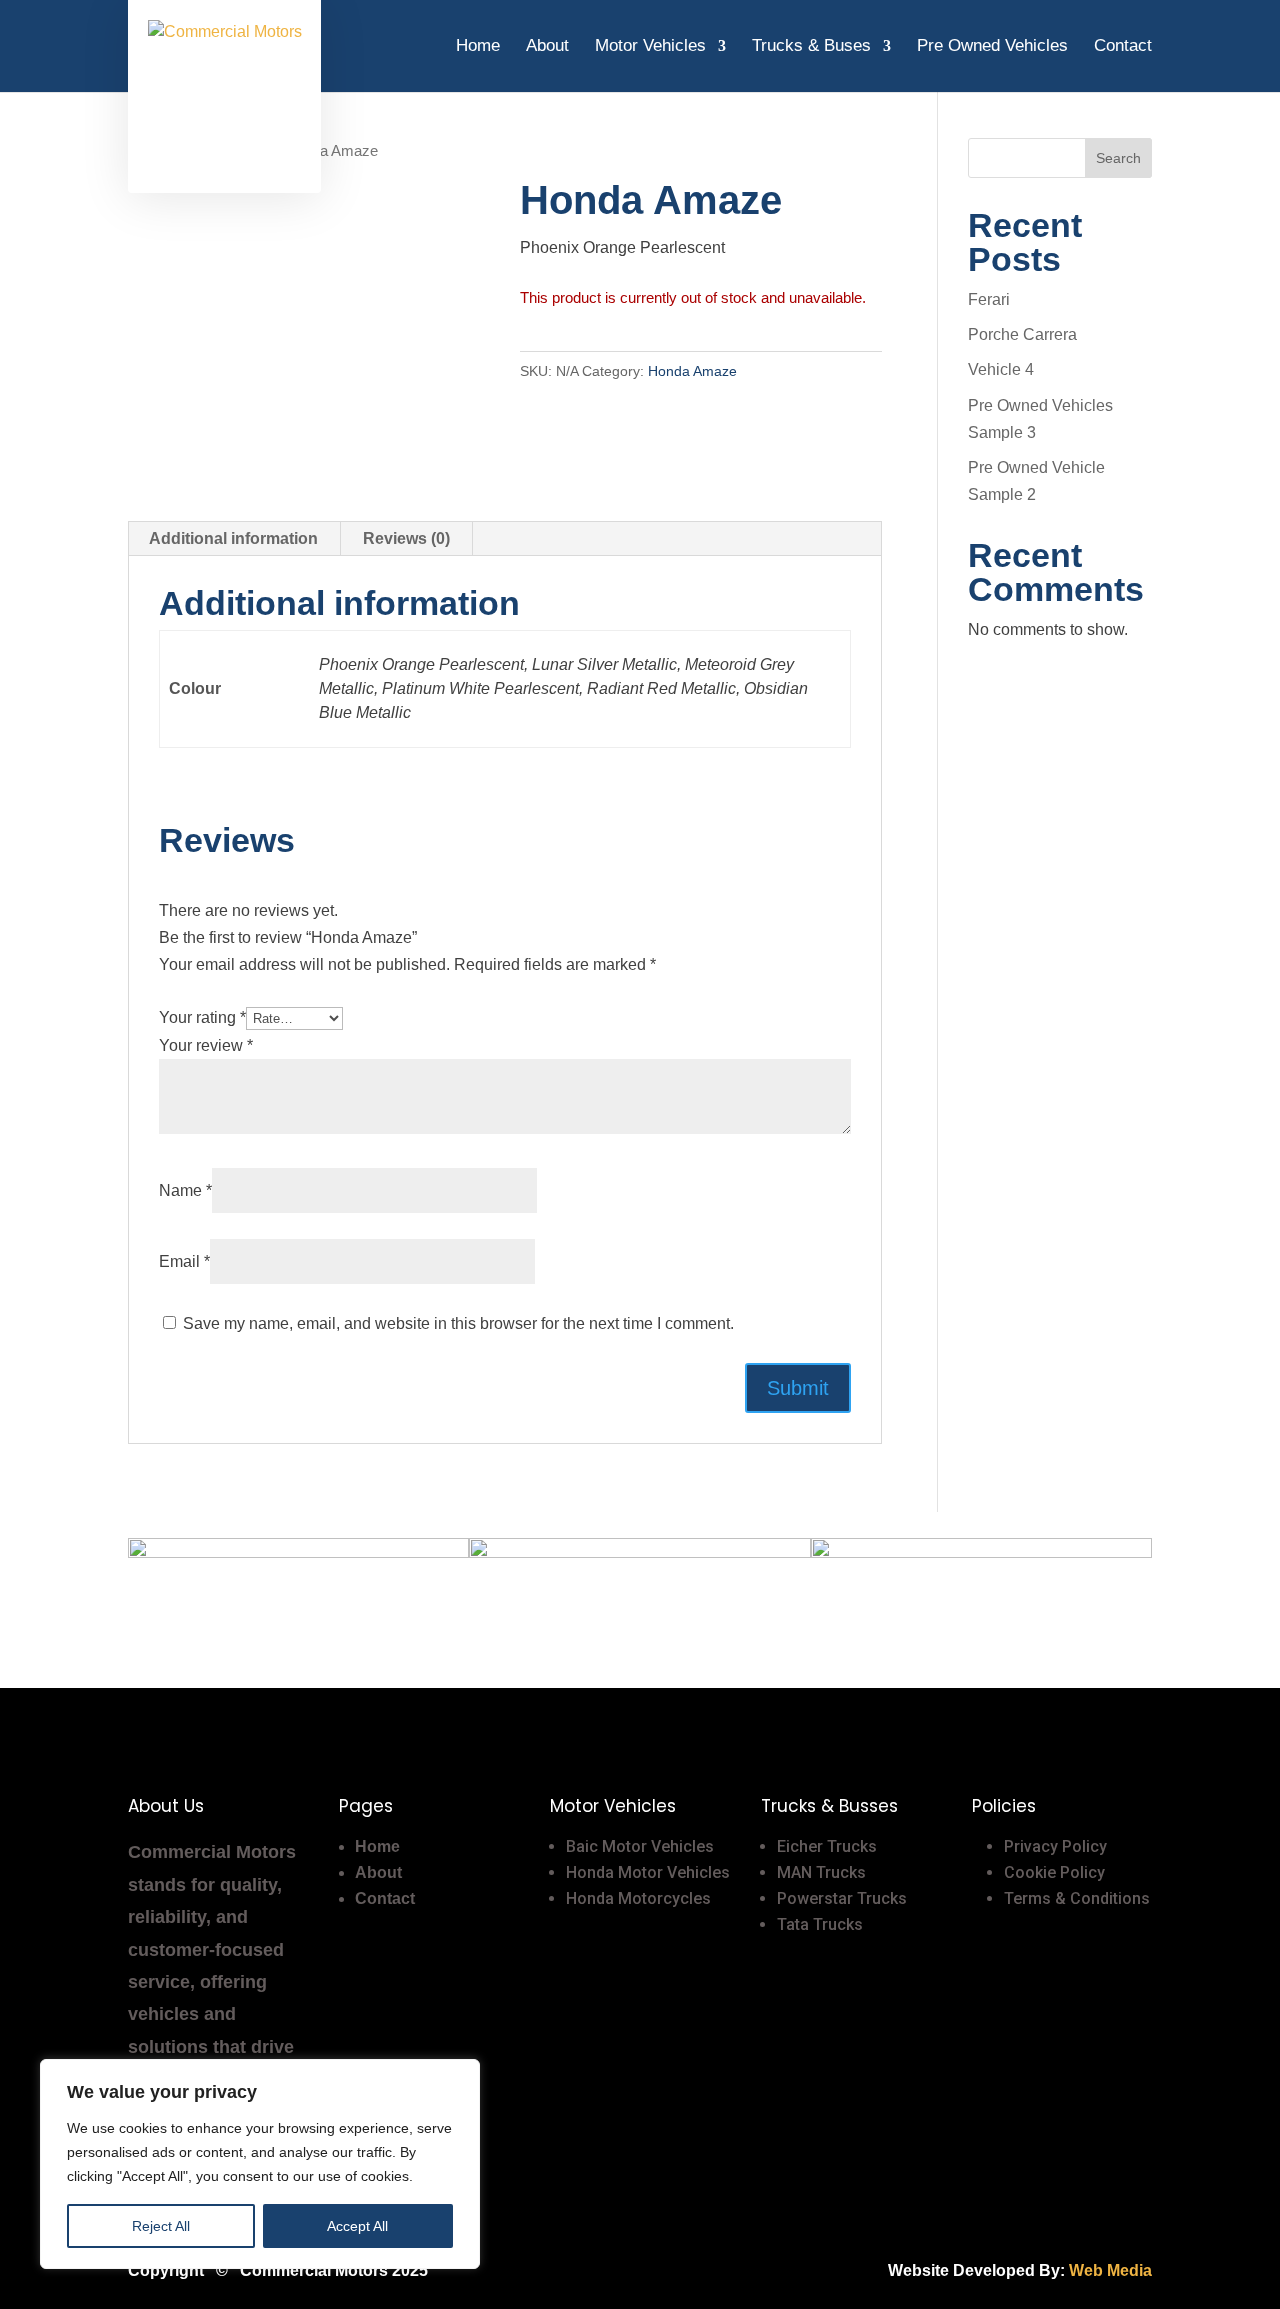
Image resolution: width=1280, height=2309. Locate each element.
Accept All (357, 2226)
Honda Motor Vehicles (648, 1872)
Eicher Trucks (827, 1846)
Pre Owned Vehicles (992, 47)
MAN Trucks (821, 1872)
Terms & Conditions (1077, 1898)
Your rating (202, 1017)
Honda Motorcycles (638, 1898)
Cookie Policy (1054, 1872)
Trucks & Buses (811, 47)
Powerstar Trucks (842, 1898)
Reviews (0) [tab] (406, 538)
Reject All (161, 2226)
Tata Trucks (820, 1924)
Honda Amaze (692, 371)
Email (184, 1261)
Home (478, 47)
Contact (1123, 47)
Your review (206, 1045)
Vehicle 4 (1001, 369)
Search (1118, 158)
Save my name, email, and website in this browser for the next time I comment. (458, 1323)
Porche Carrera (1022, 334)
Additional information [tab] (233, 538)
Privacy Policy (1055, 1846)
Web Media (1110, 2270)
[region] (260, 2164)
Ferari (989, 299)
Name (185, 1190)
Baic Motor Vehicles (640, 1846)
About (547, 47)
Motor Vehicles (650, 47)
